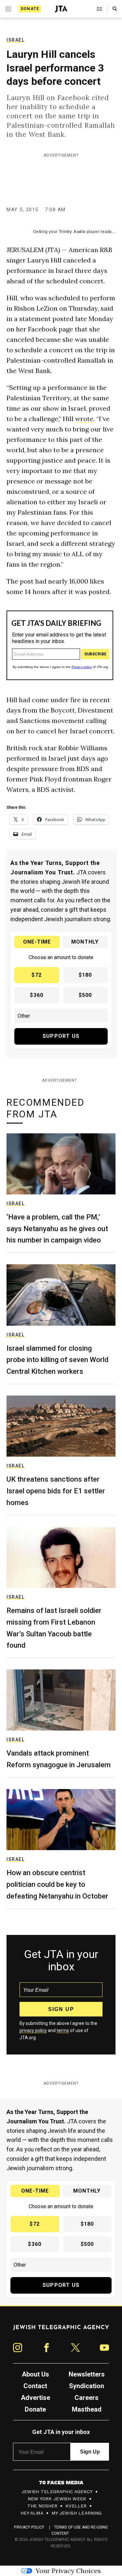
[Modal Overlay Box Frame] (61, 1288)
